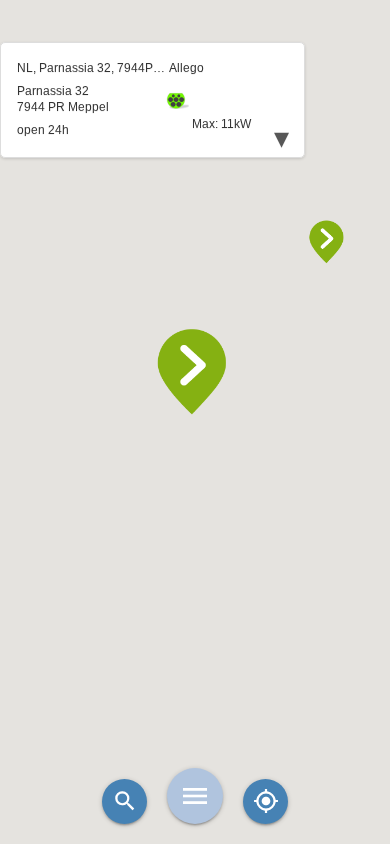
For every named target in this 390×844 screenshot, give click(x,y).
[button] (195, 372)
